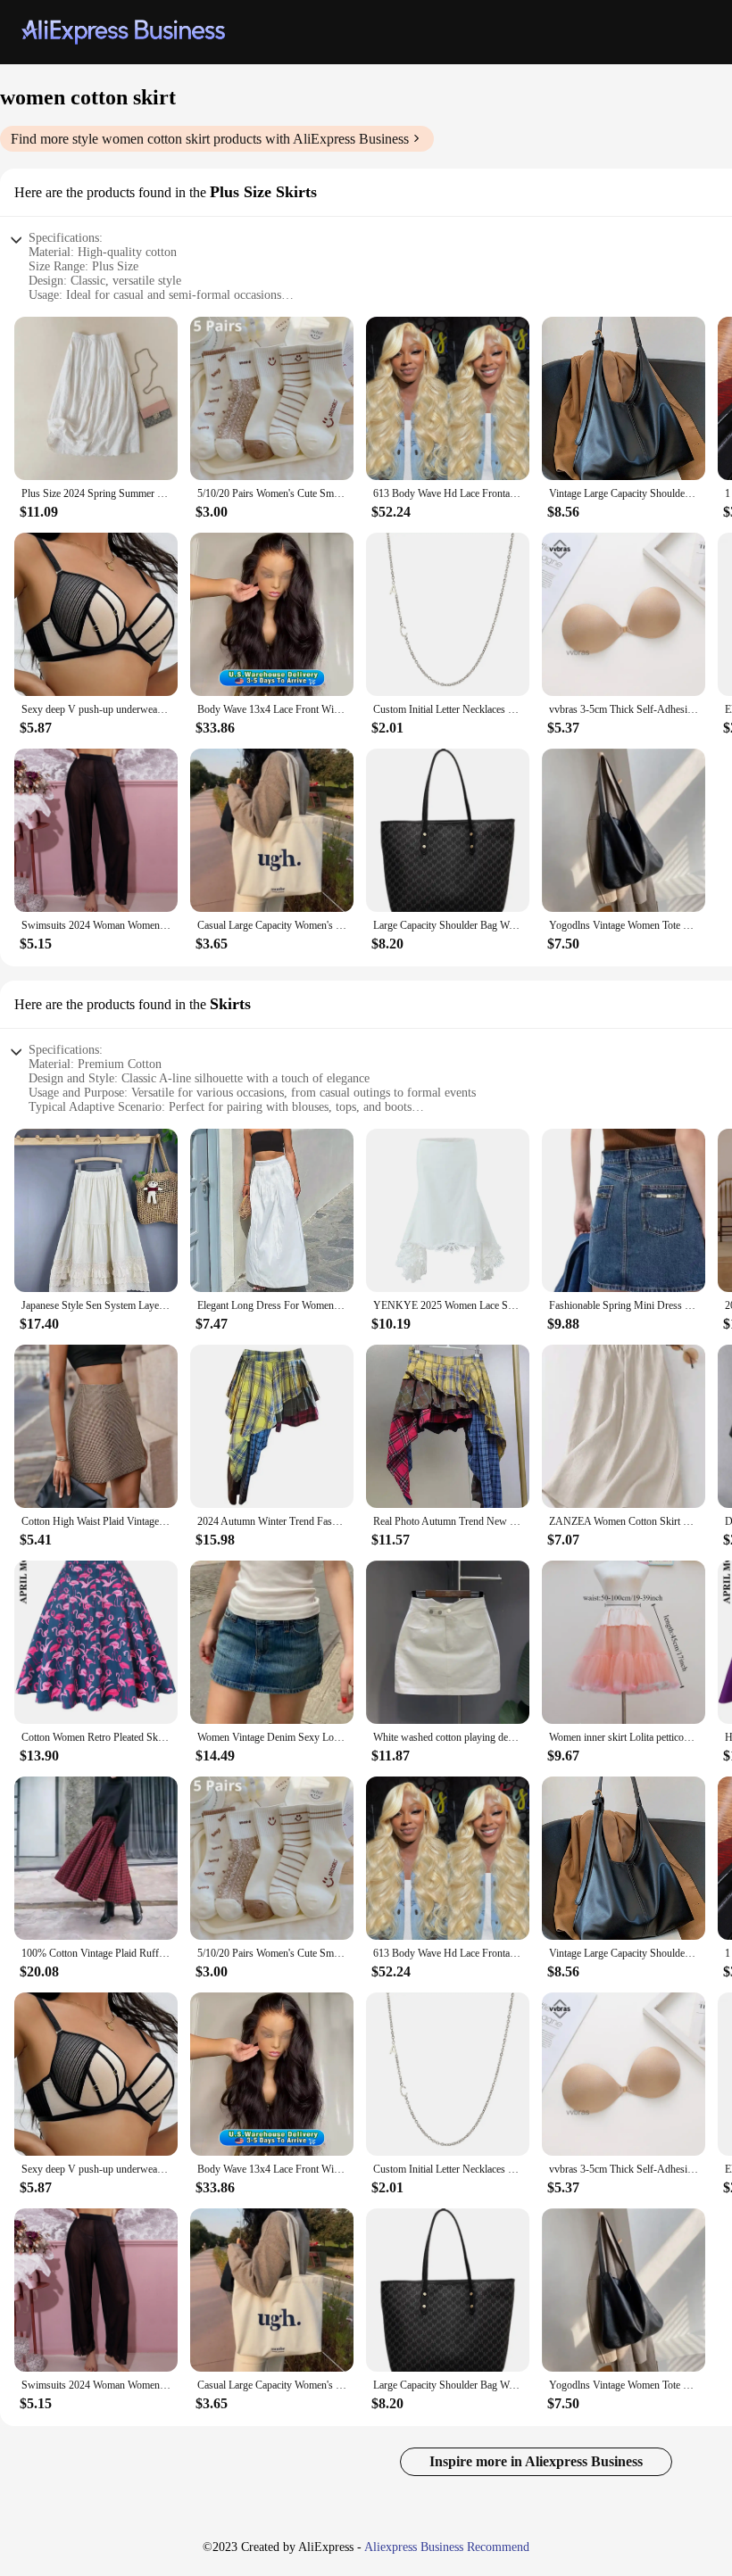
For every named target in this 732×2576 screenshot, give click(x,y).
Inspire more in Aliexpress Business (536, 2461)
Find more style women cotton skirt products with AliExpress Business (210, 139)
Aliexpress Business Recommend (447, 2547)
